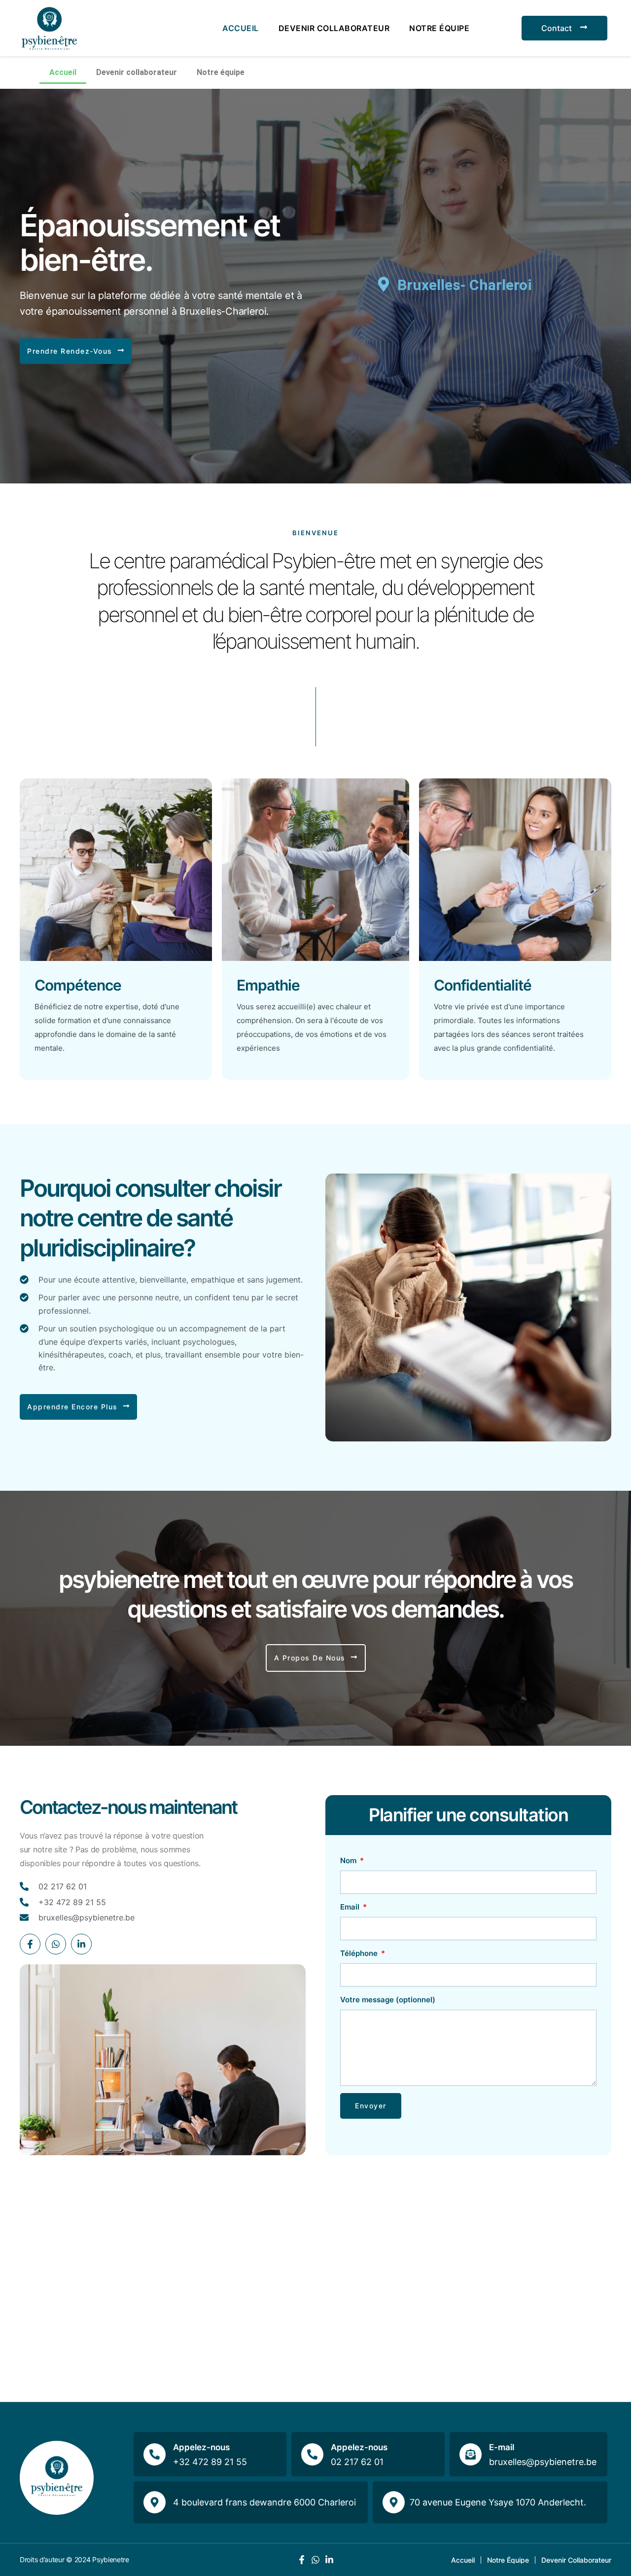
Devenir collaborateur (334, 28)
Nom (349, 1860)
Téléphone (360, 1953)
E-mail (502, 2447)
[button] (76, 351)
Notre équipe (439, 28)
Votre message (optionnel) (388, 2000)
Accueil (241, 28)
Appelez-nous (201, 2447)
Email (351, 1907)
